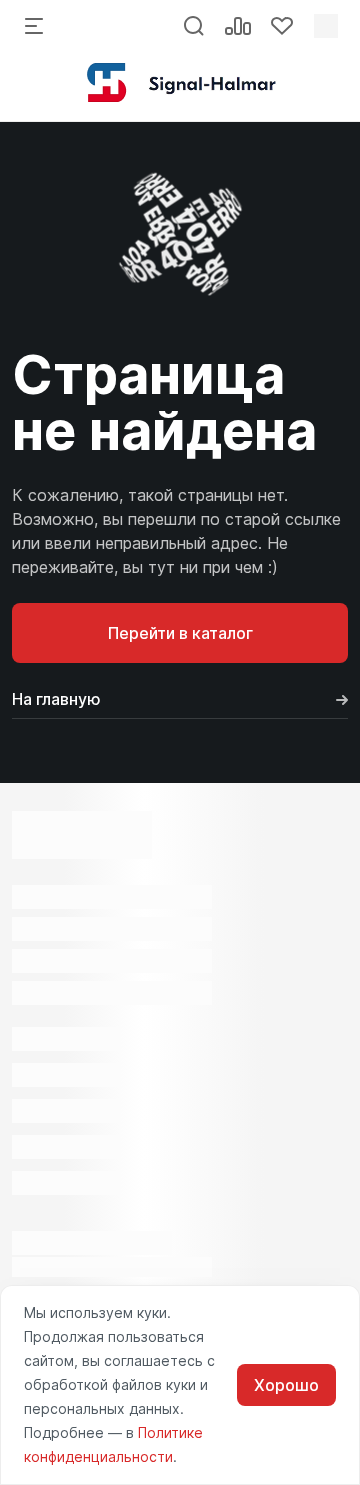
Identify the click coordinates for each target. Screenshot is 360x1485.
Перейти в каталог (180, 633)
